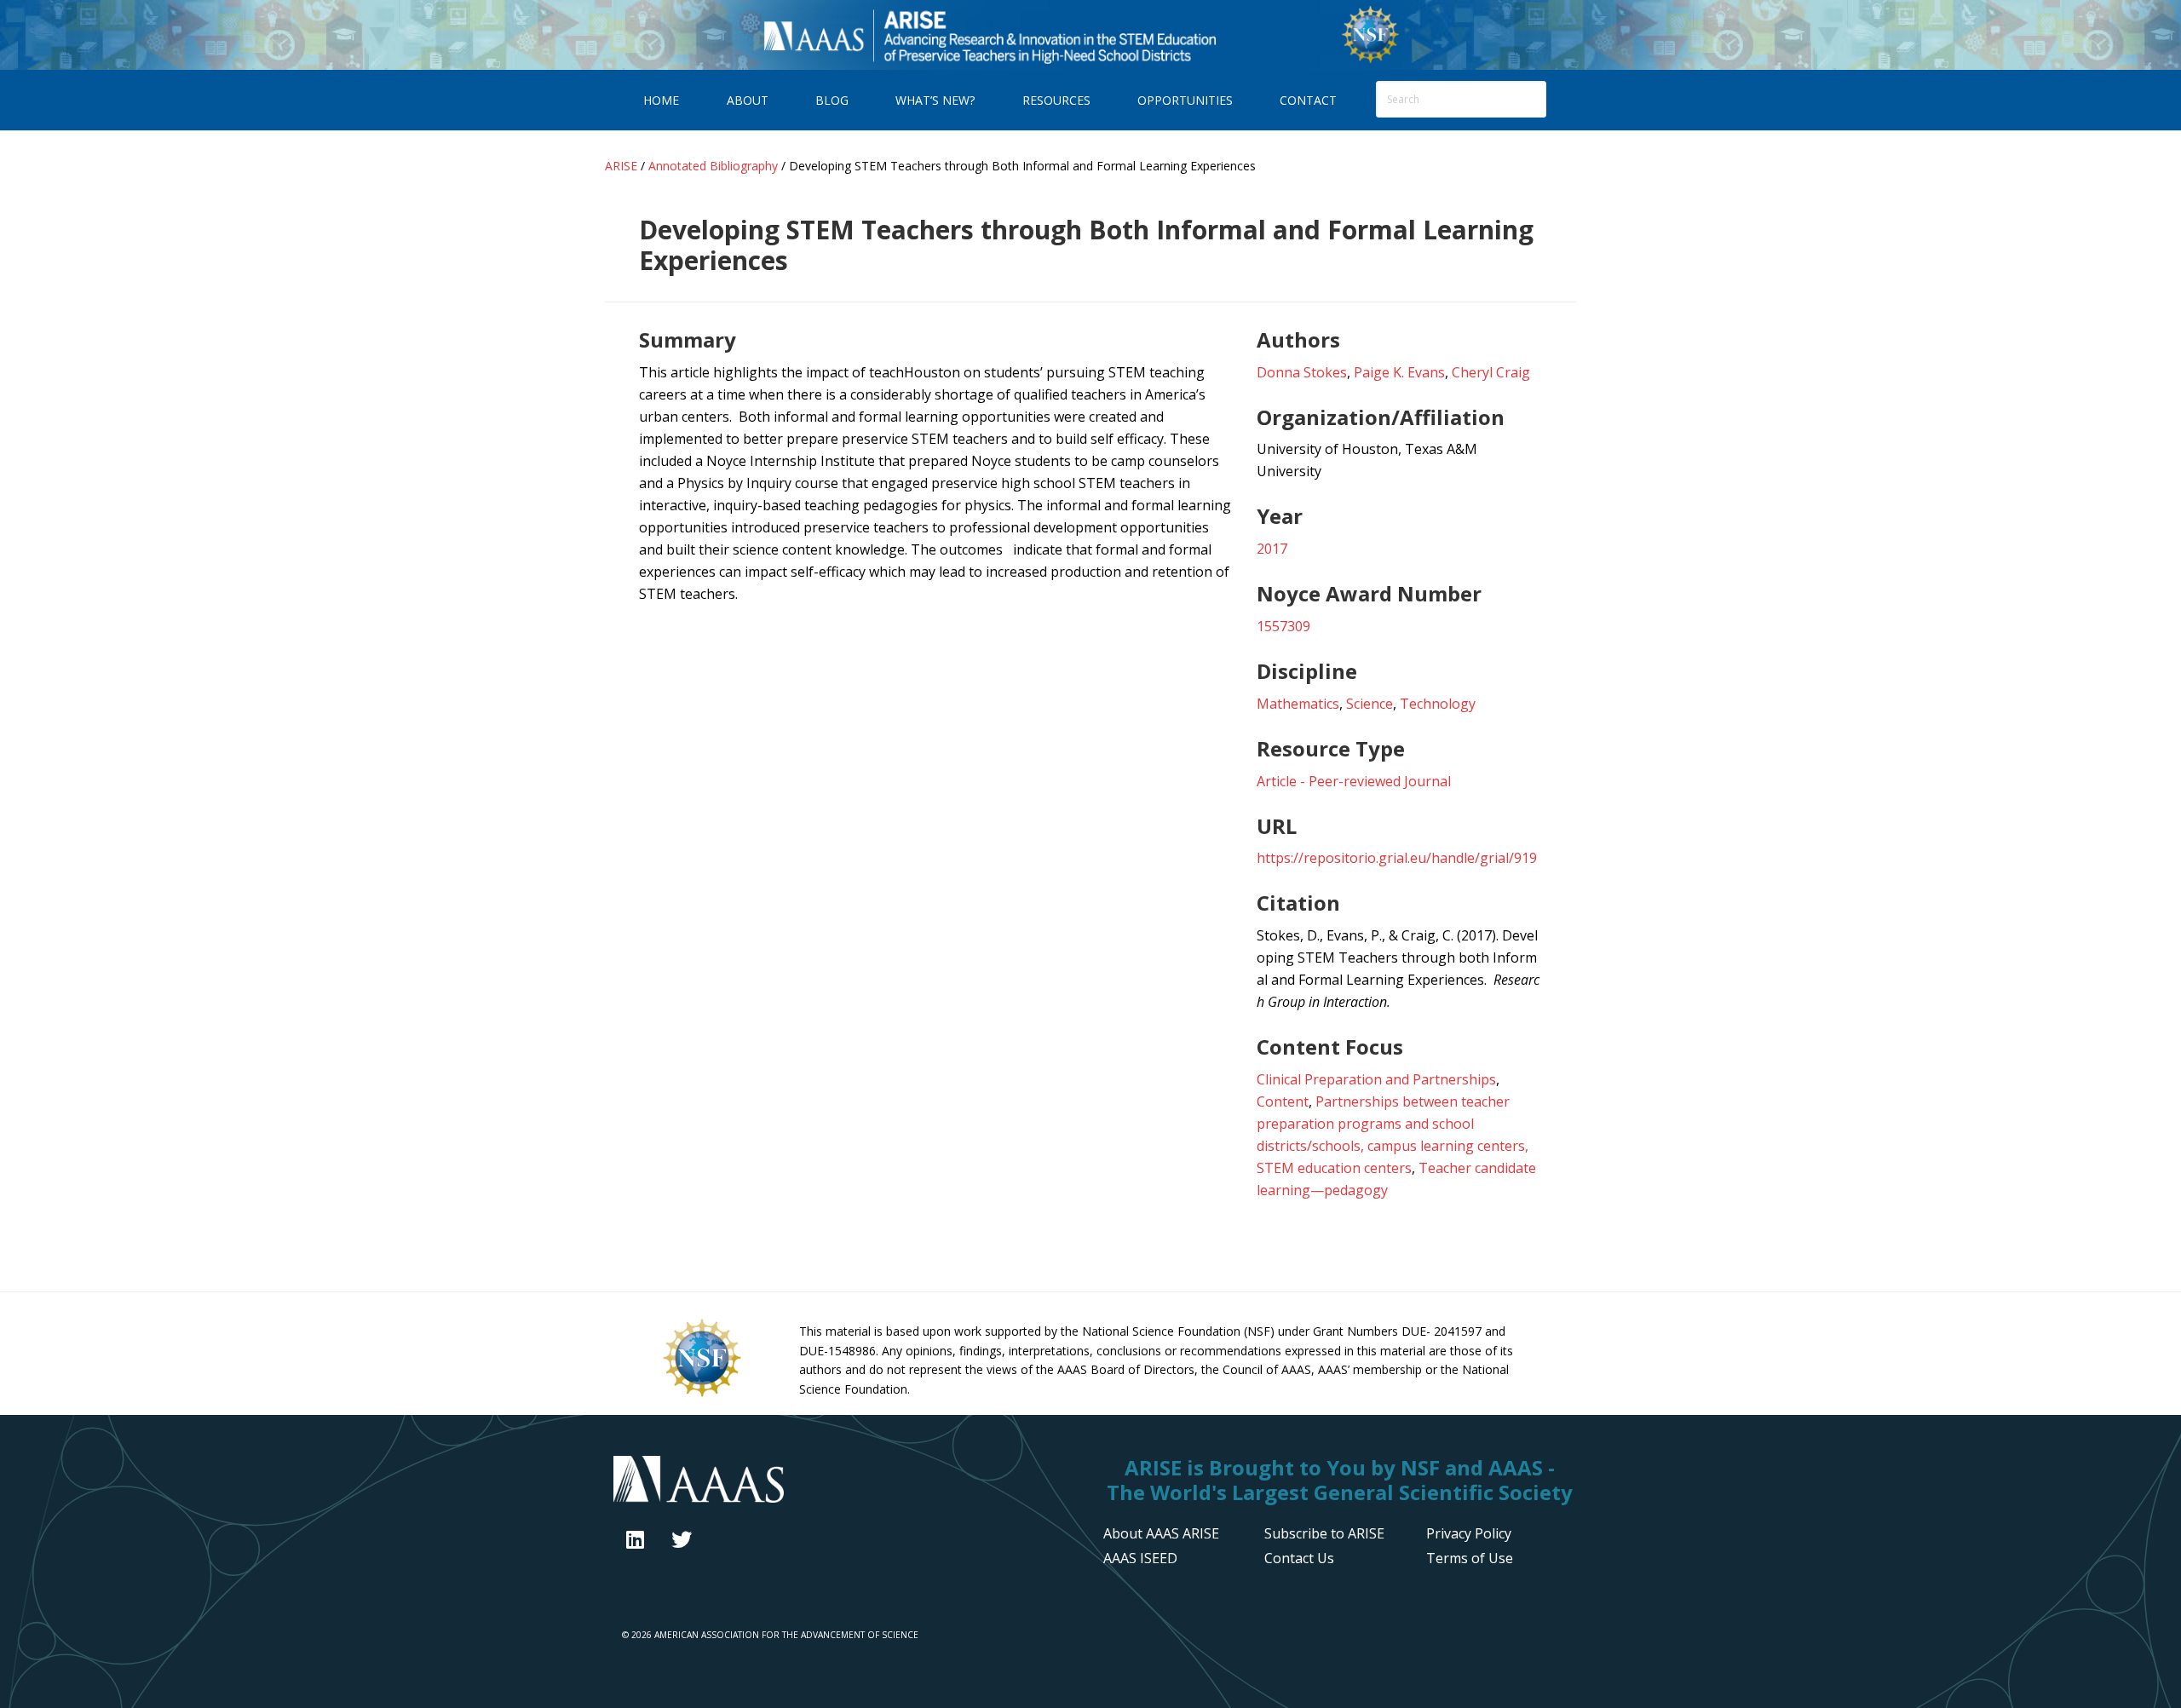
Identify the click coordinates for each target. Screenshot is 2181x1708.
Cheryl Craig (1491, 372)
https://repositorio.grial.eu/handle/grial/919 (1397, 858)
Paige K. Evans (1399, 372)
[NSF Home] (1370, 60)
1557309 (1283, 626)
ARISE (989, 35)
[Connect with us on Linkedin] (635, 1539)
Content (1283, 1101)
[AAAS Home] (846, 1481)
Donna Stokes (1302, 372)
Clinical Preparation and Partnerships (1376, 1079)
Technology (1438, 704)
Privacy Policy (1469, 1533)
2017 (1272, 549)
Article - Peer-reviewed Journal (1354, 781)
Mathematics (1298, 704)
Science (1370, 704)
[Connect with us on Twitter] (682, 1539)
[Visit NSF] (702, 1395)
